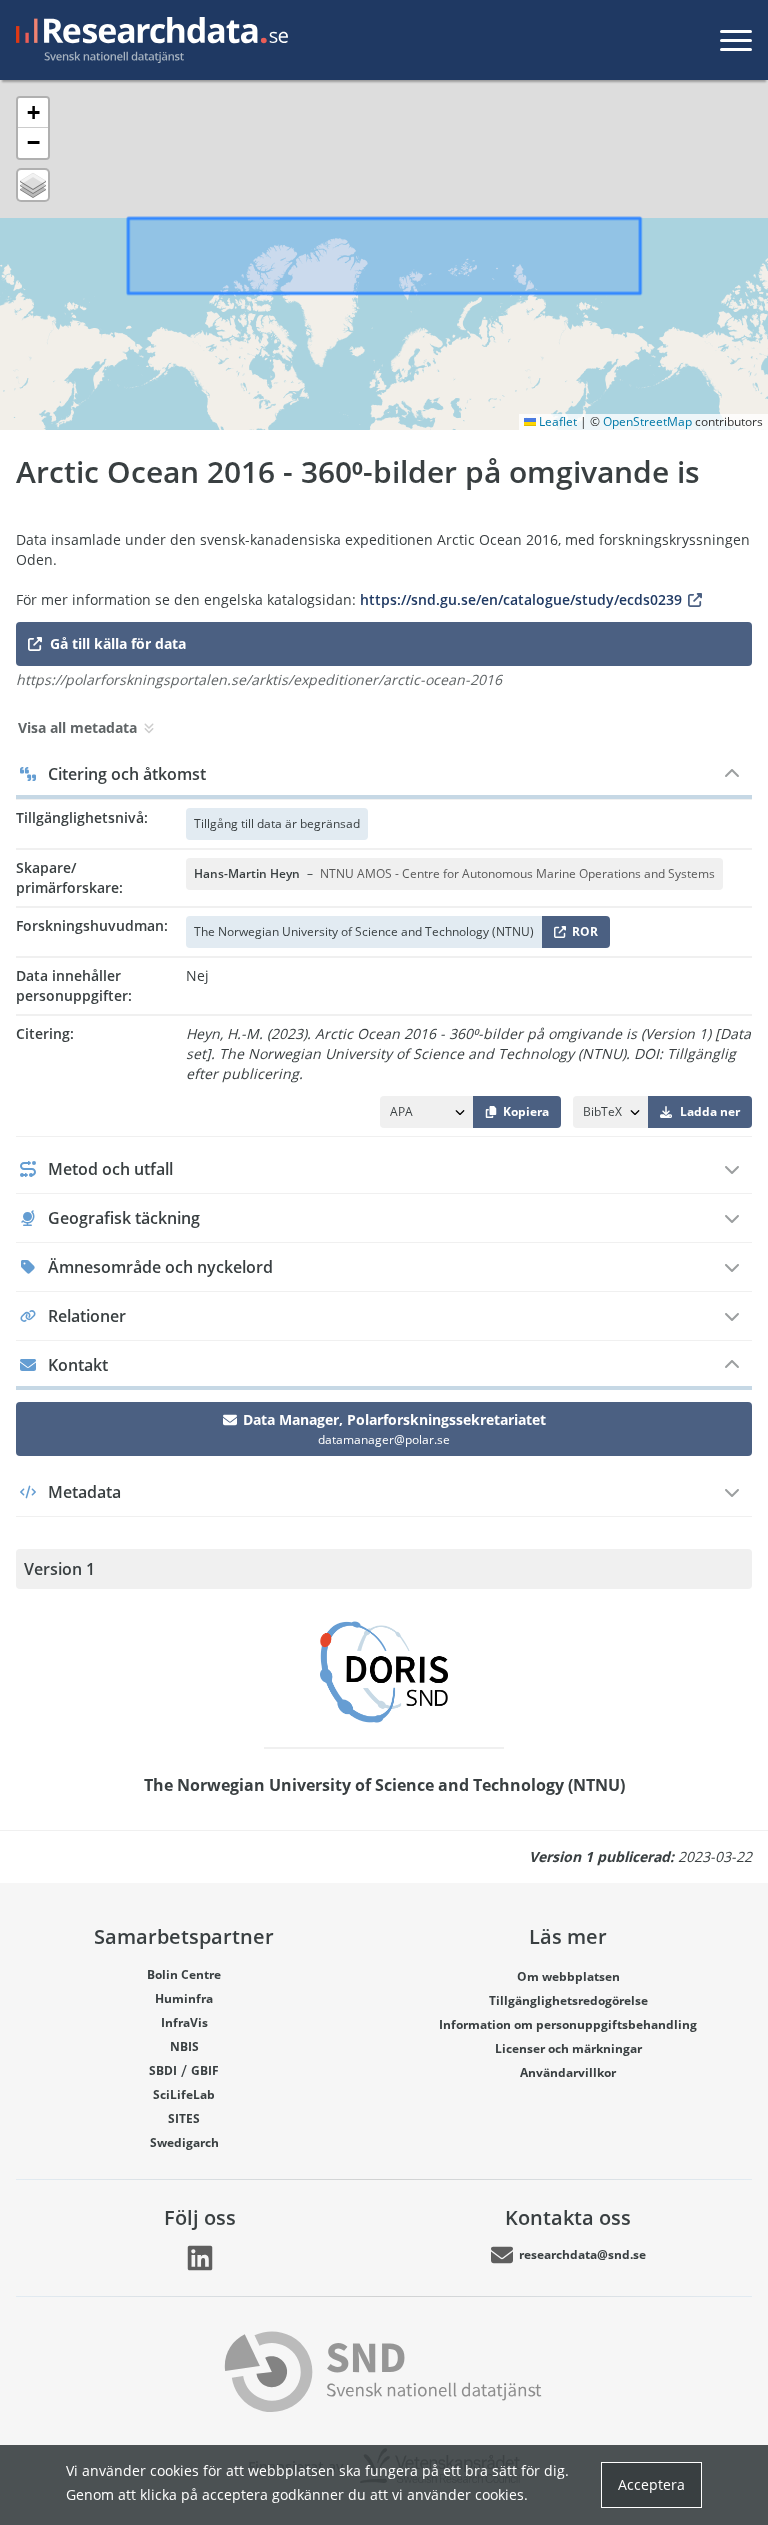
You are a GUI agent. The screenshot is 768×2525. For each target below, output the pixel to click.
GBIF (205, 2070)
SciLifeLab (184, 2094)
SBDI (163, 2070)
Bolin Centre (184, 1974)
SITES (184, 2118)
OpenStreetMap (647, 421)
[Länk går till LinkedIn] (200, 2258)
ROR (581, 935)
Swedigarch (184, 2142)
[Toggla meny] (736, 40)
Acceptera (651, 2484)
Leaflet (556, 421)
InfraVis (184, 2022)
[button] (33, 113)
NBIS (184, 2046)
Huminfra (184, 1998)
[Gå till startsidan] (148, 40)
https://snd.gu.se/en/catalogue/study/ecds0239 (521, 599)
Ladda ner (710, 1111)
